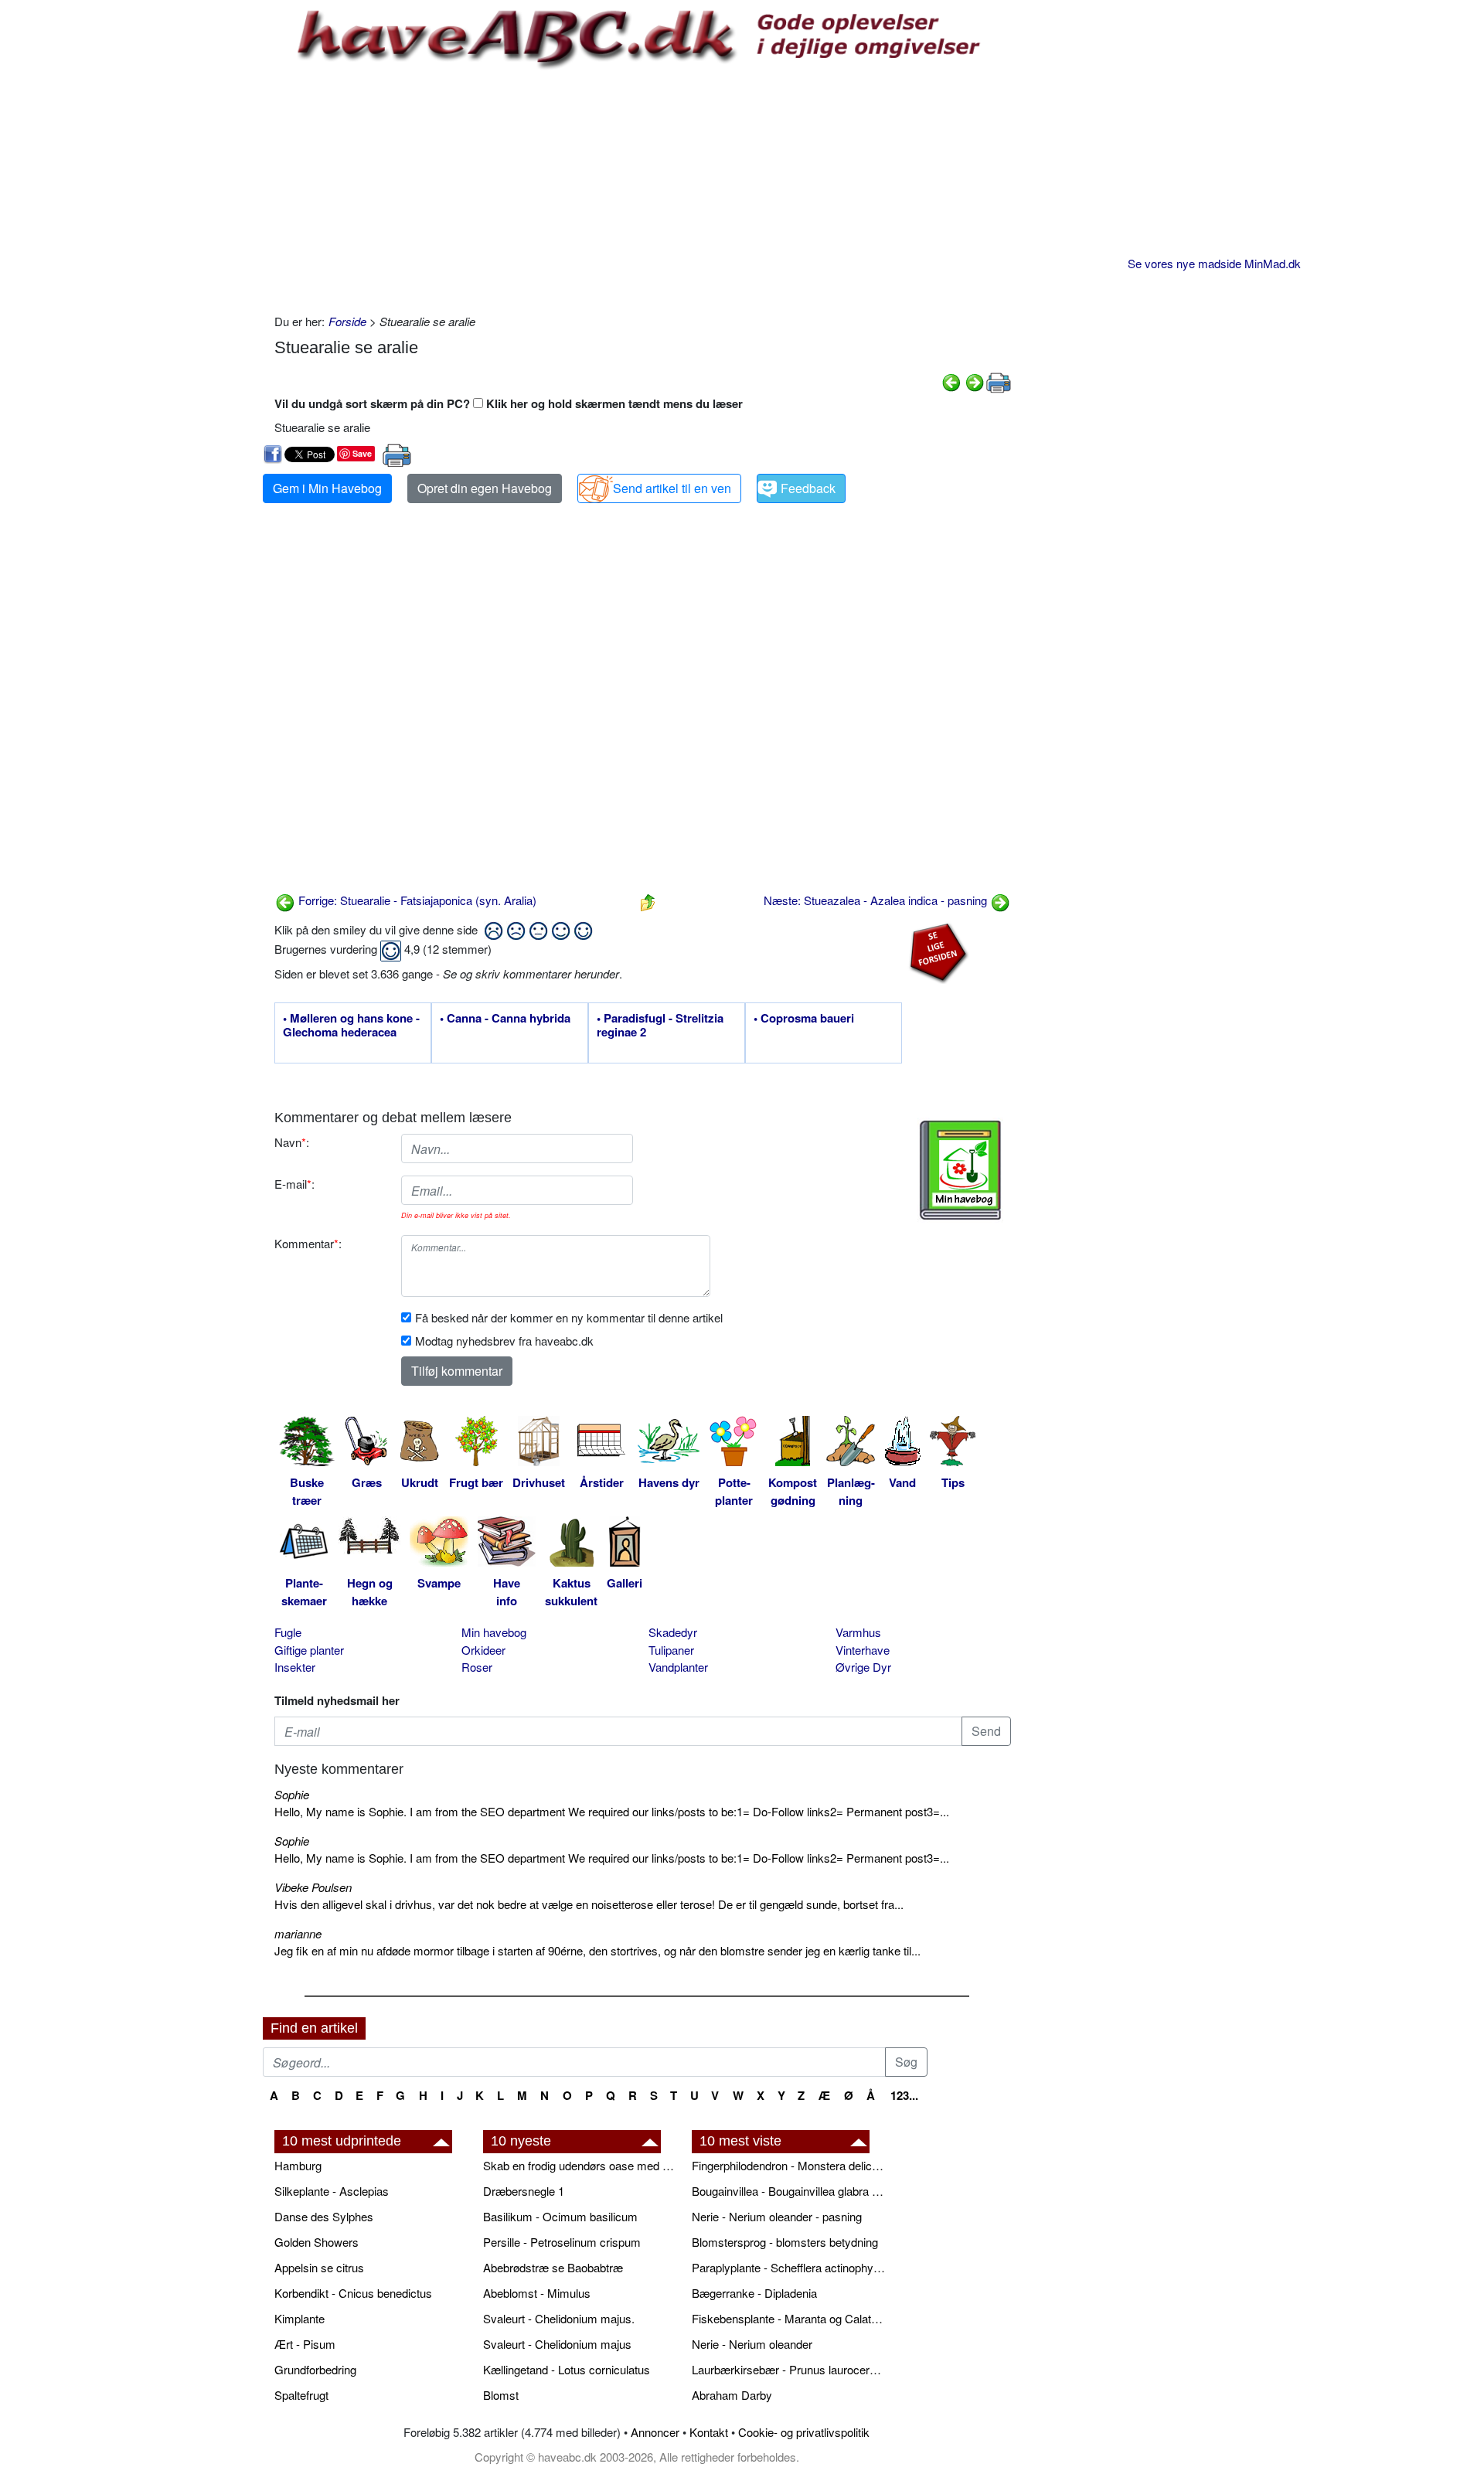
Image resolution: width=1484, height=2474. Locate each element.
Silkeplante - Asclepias (332, 2191)
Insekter (295, 1667)
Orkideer (483, 1650)
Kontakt (709, 2432)
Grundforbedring (315, 2369)
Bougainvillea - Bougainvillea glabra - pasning (788, 2191)
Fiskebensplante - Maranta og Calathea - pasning (788, 2318)
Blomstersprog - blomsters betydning (785, 2242)
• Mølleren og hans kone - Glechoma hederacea (351, 1026)
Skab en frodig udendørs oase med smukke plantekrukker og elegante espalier (580, 2165)
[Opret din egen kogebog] (960, 1170)
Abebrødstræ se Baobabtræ (553, 2267)
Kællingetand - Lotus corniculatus (567, 2369)
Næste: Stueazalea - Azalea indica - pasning (877, 900)
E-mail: (294, 1184)
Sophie (292, 1794)
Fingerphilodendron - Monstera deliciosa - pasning (788, 2165)
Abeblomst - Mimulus (537, 2293)
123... (904, 2095)
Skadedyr (673, 1632)
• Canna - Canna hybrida (505, 1019)
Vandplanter (678, 1667)
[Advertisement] (643, 189)
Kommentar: (308, 1243)
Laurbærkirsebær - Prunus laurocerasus (788, 2369)
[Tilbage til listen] (648, 900)
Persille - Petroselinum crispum (562, 2242)
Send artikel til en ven (672, 488)
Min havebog (494, 1632)
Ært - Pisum (305, 2344)
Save (362, 453)
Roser (477, 1667)
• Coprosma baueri (804, 1019)
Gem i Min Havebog (327, 488)
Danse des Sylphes (324, 2216)
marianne (298, 1933)
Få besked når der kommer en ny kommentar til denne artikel (569, 1317)
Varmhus (858, 1632)
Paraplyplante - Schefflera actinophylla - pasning (788, 2267)
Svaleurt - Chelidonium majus (557, 2344)
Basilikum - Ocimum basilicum (560, 2216)
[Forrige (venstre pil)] (951, 381)
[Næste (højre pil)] (975, 381)
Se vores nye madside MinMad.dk (1214, 263)
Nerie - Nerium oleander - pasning (777, 2216)
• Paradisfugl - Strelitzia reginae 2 (660, 1026)
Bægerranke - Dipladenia (754, 2293)
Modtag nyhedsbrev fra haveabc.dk (504, 1341)
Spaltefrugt (301, 2395)
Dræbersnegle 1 (524, 2191)
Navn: (292, 1142)
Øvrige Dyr (863, 1667)
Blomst (501, 2395)
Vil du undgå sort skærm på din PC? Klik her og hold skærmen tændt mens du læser (509, 403)
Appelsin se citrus (319, 2267)
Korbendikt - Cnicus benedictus (353, 2293)
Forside (347, 321)
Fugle (288, 1632)
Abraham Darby (732, 2395)
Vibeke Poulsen (313, 1887)
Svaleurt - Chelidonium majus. (559, 2318)
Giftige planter (309, 1650)
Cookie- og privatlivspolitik (804, 2432)
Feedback (808, 488)
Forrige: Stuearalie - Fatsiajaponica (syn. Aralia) (416, 900)
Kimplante (300, 2318)
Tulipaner (671, 1650)
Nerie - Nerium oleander (752, 2344)
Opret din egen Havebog (485, 488)
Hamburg (298, 2165)
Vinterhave (863, 1650)
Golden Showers (317, 2242)
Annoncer (655, 2432)
